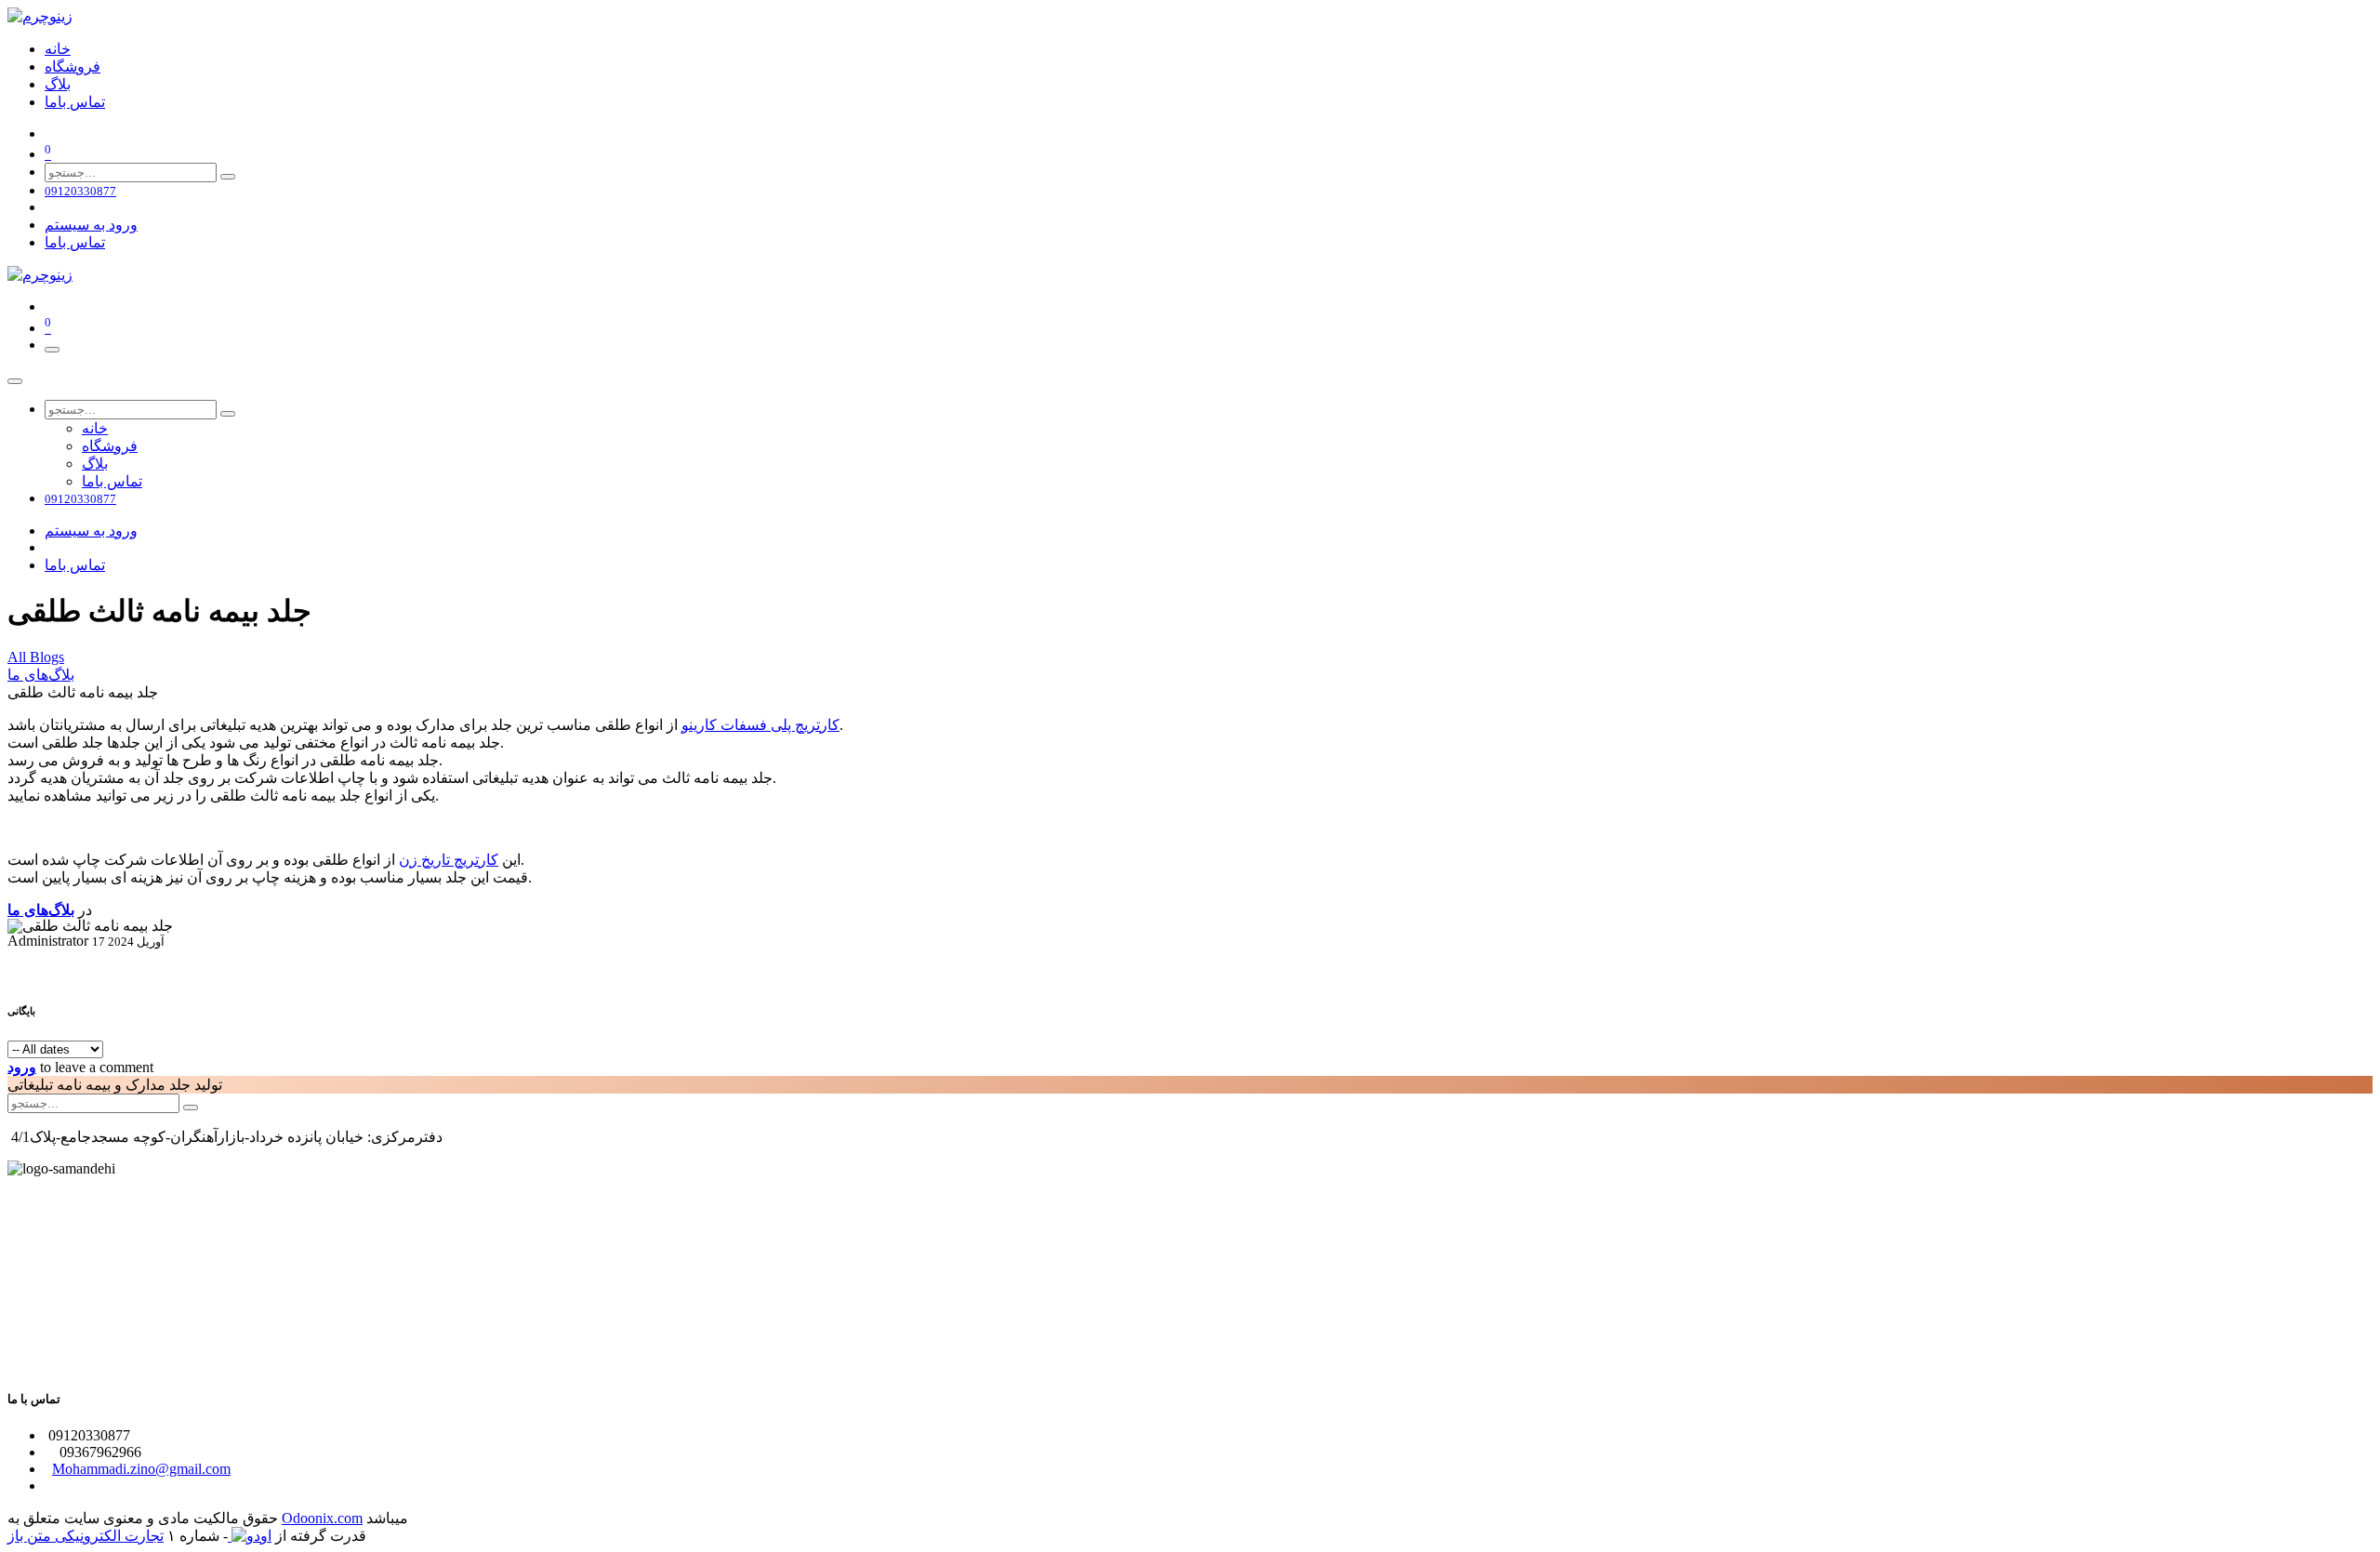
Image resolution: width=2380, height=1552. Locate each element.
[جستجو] (228, 177)
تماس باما (75, 242)
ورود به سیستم (91, 225)
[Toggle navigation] (52, 350)
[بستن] (15, 381)
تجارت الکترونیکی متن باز (86, 1536)
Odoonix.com (322, 1518)
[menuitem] (58, 49)
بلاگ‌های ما (41, 675)
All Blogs (36, 657)
